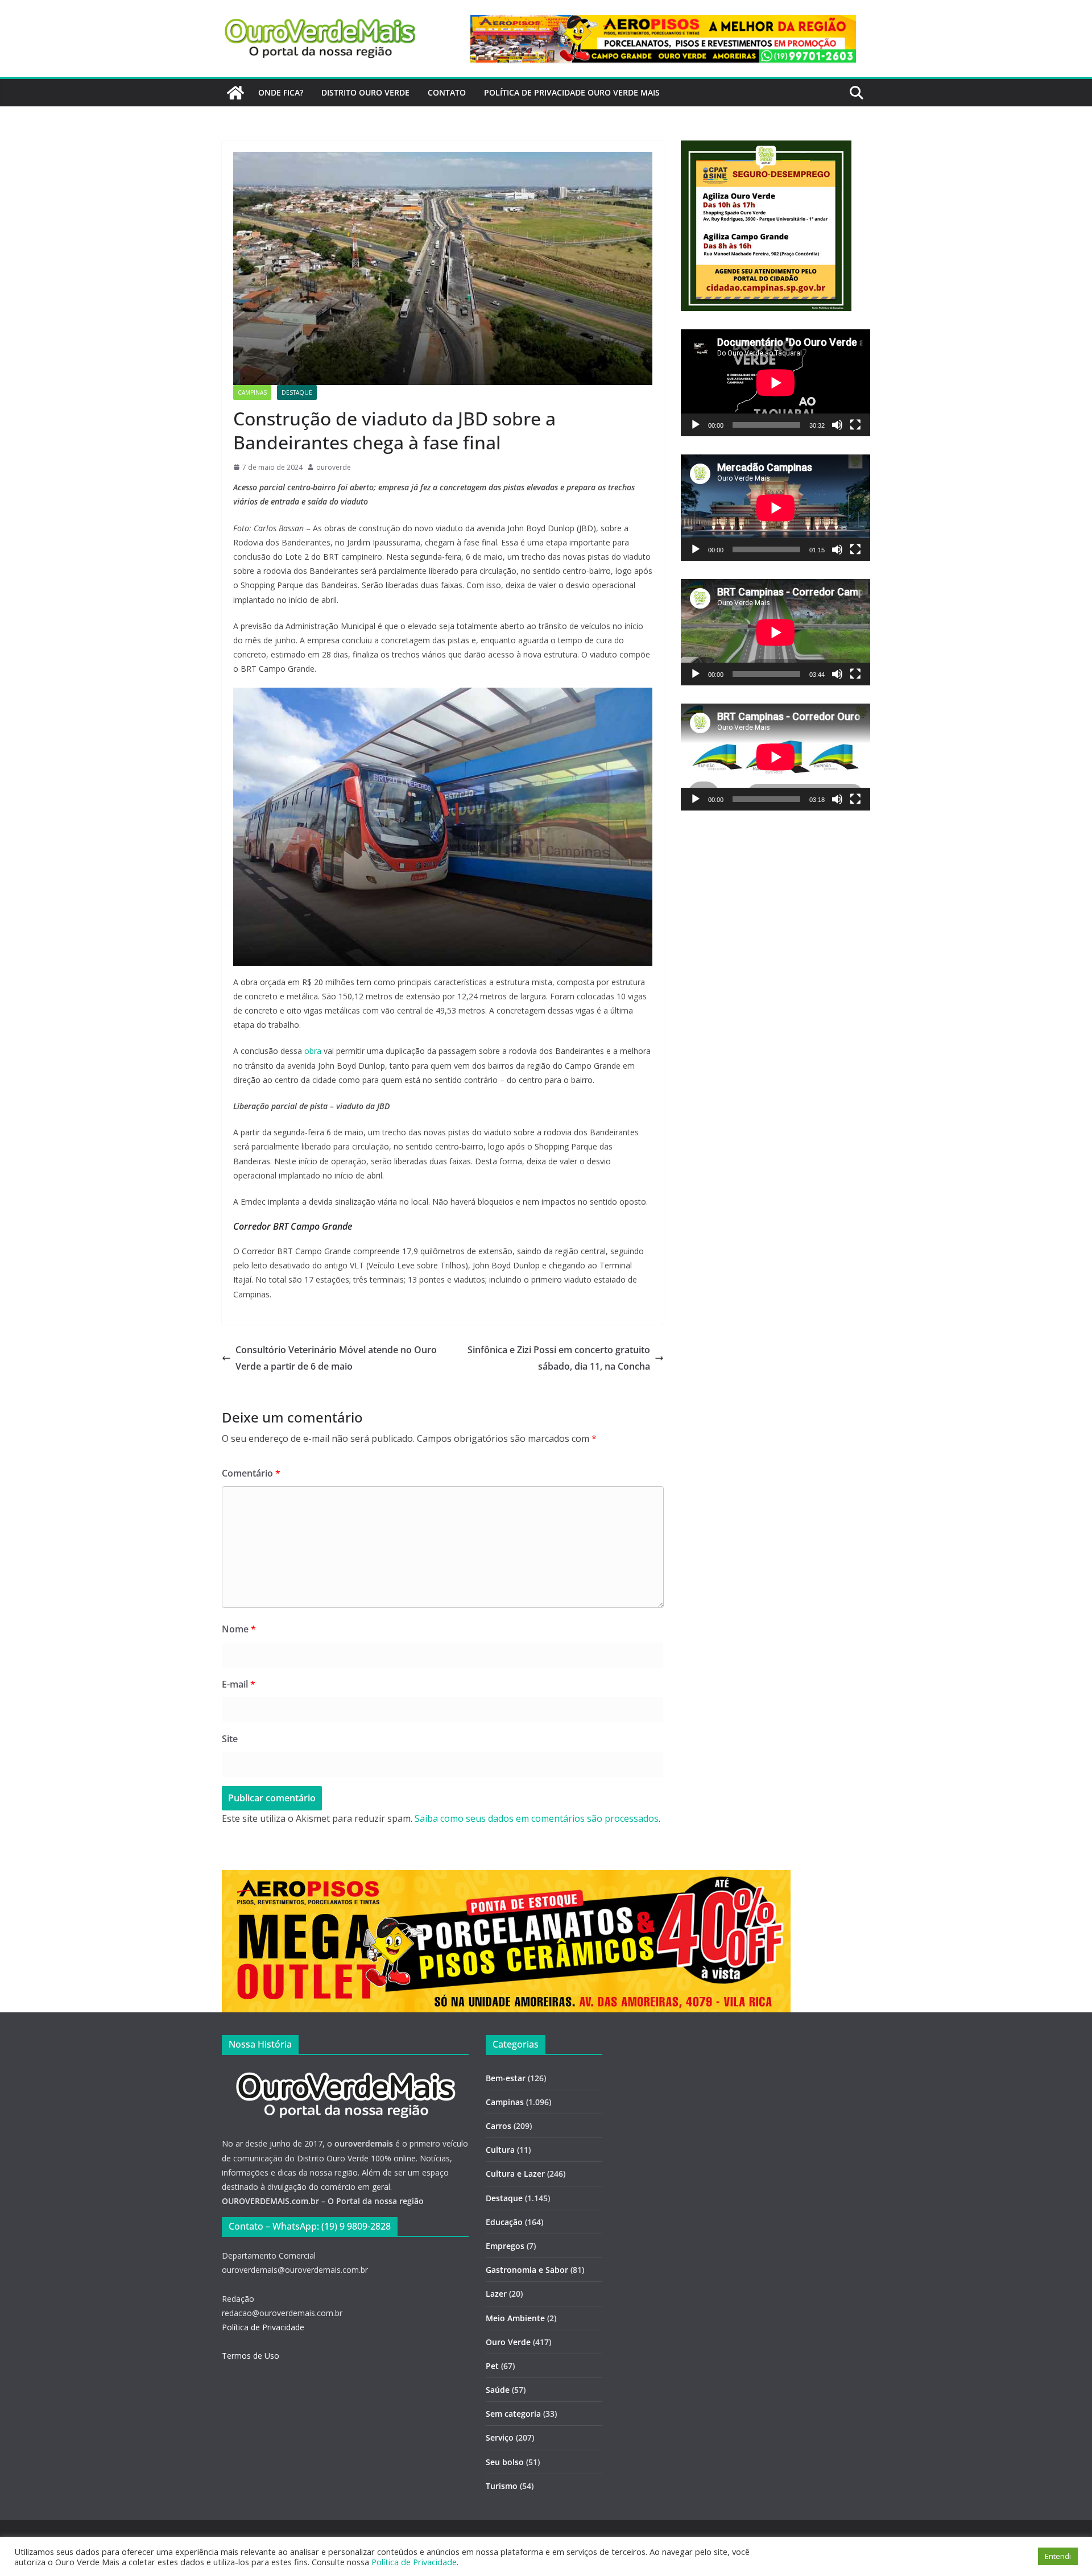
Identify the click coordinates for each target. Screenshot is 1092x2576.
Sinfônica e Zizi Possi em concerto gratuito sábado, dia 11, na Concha (559, 1358)
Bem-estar (506, 2078)
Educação (504, 2222)
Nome (239, 1629)
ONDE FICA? (281, 92)
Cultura (500, 2150)
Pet (492, 2366)
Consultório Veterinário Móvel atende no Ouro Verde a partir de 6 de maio (336, 1358)
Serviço (500, 2438)
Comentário (251, 1473)
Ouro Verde (508, 2342)
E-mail (239, 1684)
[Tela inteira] (855, 425)
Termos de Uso (251, 2356)
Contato (447, 92)
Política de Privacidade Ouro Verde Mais (572, 92)
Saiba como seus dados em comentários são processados (537, 1818)
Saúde (498, 2390)
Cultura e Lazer (515, 2174)
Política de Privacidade (263, 2327)
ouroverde (334, 467)
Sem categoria (513, 2414)
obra (313, 1051)
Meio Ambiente (515, 2318)
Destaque (297, 392)
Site (230, 1739)
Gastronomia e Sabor (527, 2270)
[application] (775, 383)
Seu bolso (505, 2462)
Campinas (252, 392)
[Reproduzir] (696, 425)
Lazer (496, 2294)
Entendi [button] (1058, 2556)
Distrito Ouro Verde (365, 92)
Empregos (505, 2246)
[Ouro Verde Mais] (235, 93)
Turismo (502, 2486)
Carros (499, 2126)
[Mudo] (837, 425)
